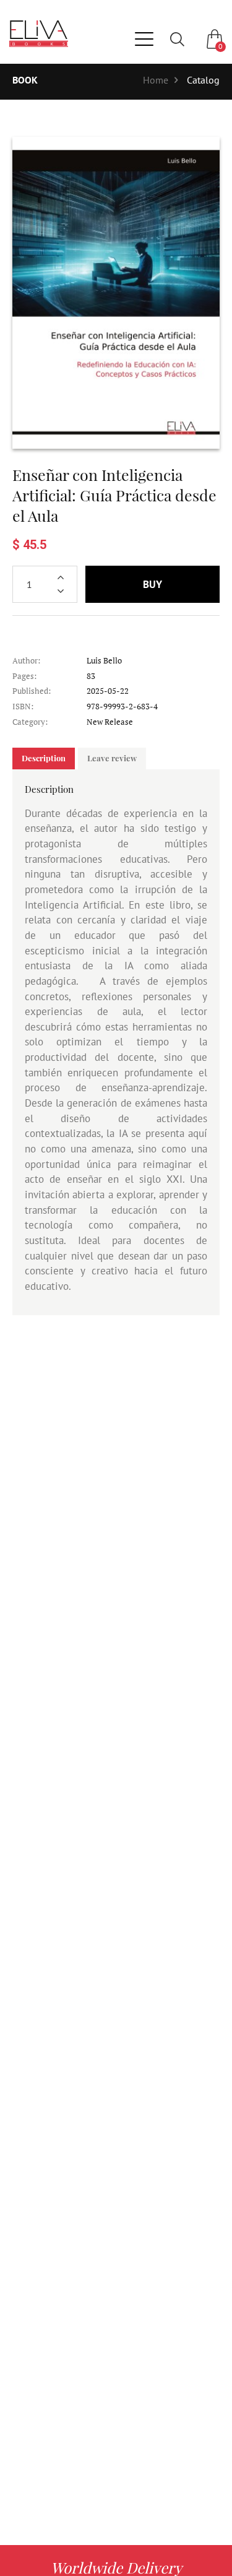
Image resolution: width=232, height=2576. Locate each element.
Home (156, 80)
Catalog (203, 80)
